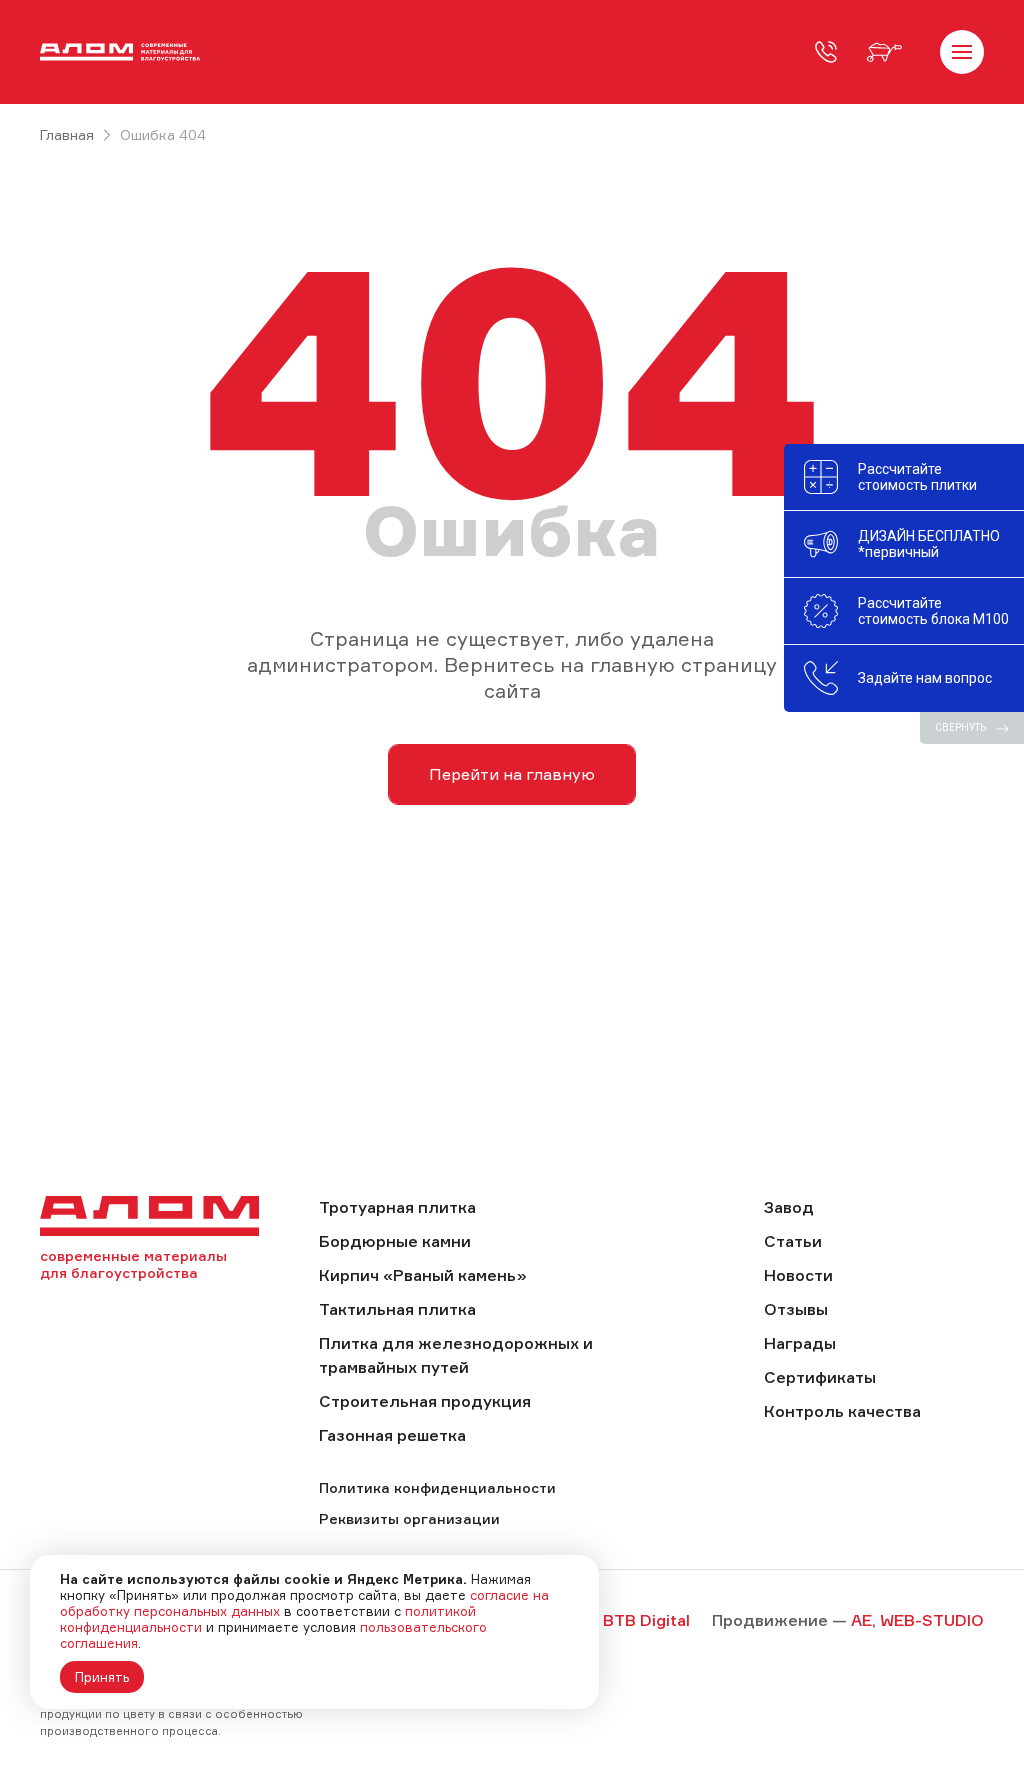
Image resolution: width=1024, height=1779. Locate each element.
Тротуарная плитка (397, 1207)
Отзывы (796, 1309)
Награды (800, 1343)
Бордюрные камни (395, 1241)
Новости (798, 1275)
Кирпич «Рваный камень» (423, 1275)
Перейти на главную (512, 774)
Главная (67, 134)
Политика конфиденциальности (437, 1487)
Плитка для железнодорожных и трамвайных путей (456, 1355)
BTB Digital (646, 1620)
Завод (789, 1207)
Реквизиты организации (409, 1518)
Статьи (793, 1241)
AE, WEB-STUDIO (917, 1620)
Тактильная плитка (397, 1309)
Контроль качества (842, 1411)
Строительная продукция (425, 1401)
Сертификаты (820, 1377)
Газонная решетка (392, 1435)
